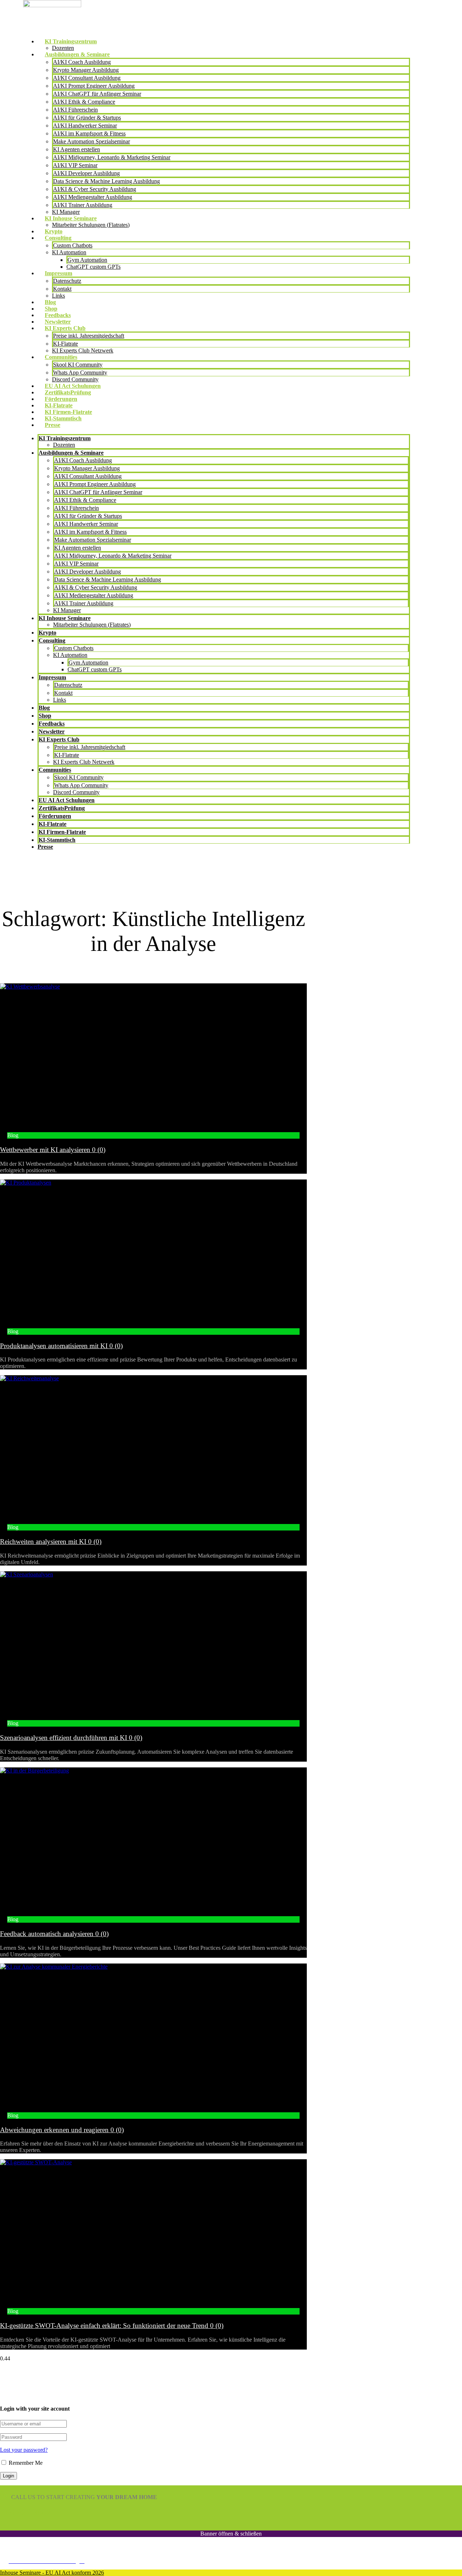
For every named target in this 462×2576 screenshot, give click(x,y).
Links (58, 296)
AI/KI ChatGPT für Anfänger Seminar (97, 94)
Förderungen (61, 399)
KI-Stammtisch (63, 418)
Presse (53, 425)
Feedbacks (58, 315)
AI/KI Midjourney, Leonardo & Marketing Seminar (112, 157)
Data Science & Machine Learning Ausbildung (106, 181)
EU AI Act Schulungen (73, 386)
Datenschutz (67, 281)
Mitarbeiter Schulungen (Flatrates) (91, 225)
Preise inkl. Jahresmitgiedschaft (89, 336)
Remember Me (25, 2463)
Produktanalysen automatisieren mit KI (61, 1346)
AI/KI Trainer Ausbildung (83, 205)
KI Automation (69, 252)
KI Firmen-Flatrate (68, 412)
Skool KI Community (78, 365)
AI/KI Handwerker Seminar (85, 125)
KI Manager (66, 212)
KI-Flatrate (66, 344)
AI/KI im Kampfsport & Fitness (89, 133)
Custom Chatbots (73, 245)
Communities (61, 357)
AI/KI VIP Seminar (75, 165)
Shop (51, 309)
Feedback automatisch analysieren (54, 1934)
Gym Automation (87, 260)
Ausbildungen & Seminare (77, 54)
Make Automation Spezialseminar (91, 141)
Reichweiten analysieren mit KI (51, 1542)
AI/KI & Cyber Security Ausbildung (95, 189)
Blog (50, 302)
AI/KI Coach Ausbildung (82, 62)
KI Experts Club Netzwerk (83, 350)
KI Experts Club (65, 328)
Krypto (54, 231)
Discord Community (75, 379)
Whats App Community (80, 373)
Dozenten (63, 48)
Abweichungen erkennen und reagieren (62, 2130)
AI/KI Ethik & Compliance (84, 102)
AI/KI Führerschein (75, 110)
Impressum (58, 273)
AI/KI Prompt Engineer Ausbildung (94, 86)
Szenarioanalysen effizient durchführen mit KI (71, 1738)
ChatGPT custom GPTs (93, 267)
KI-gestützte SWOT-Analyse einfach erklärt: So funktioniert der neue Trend (112, 2326)
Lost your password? (24, 2450)
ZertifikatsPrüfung (68, 392)
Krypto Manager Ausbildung (86, 70)
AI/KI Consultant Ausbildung (87, 78)
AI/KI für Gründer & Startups (87, 118)
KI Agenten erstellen (77, 149)
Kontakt (62, 289)
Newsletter (58, 322)
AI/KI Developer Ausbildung (86, 173)
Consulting (58, 238)
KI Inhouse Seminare (71, 218)
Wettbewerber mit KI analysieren (53, 1150)
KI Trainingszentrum (71, 41)
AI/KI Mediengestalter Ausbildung (93, 197)
